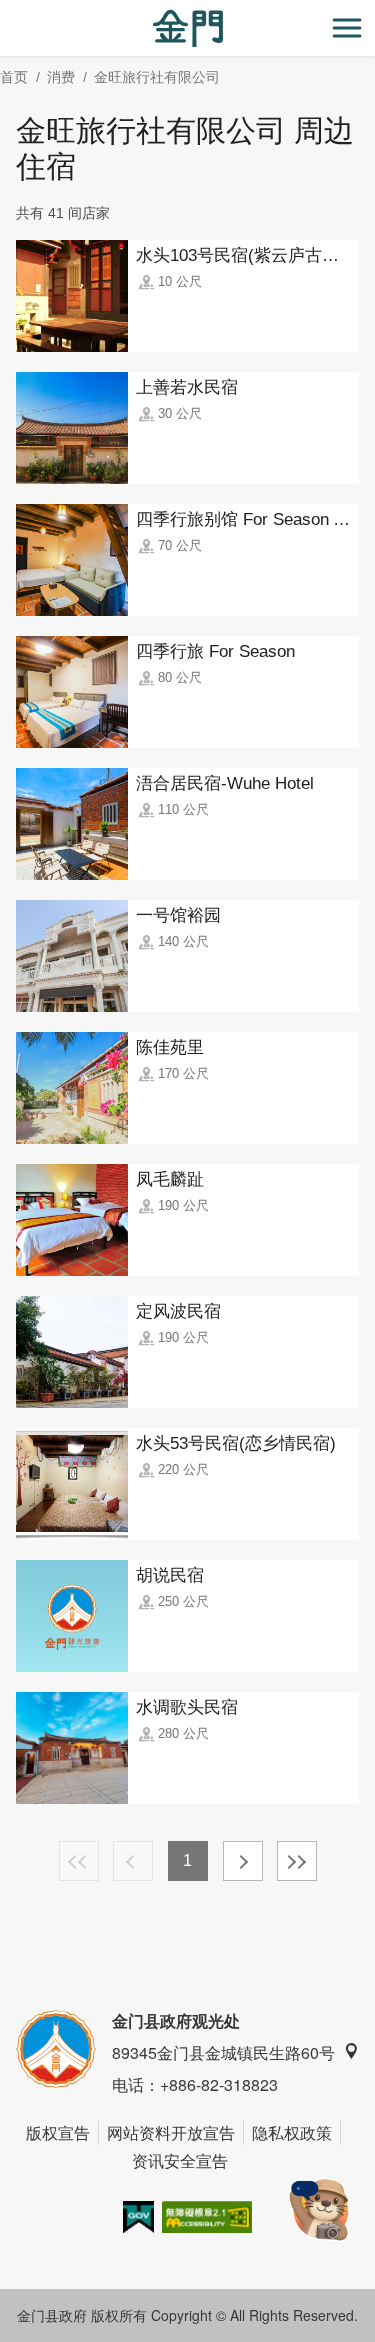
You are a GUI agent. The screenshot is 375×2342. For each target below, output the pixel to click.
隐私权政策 (292, 2132)
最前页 (79, 1861)
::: (6, 11)
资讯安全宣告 (180, 2160)
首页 (14, 77)
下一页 (243, 1861)
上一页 (133, 1861)
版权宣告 (58, 2132)
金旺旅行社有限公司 (157, 77)
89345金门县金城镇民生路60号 (223, 2052)
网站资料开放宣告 (171, 2132)
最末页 (297, 1861)
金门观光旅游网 (188, 28)
